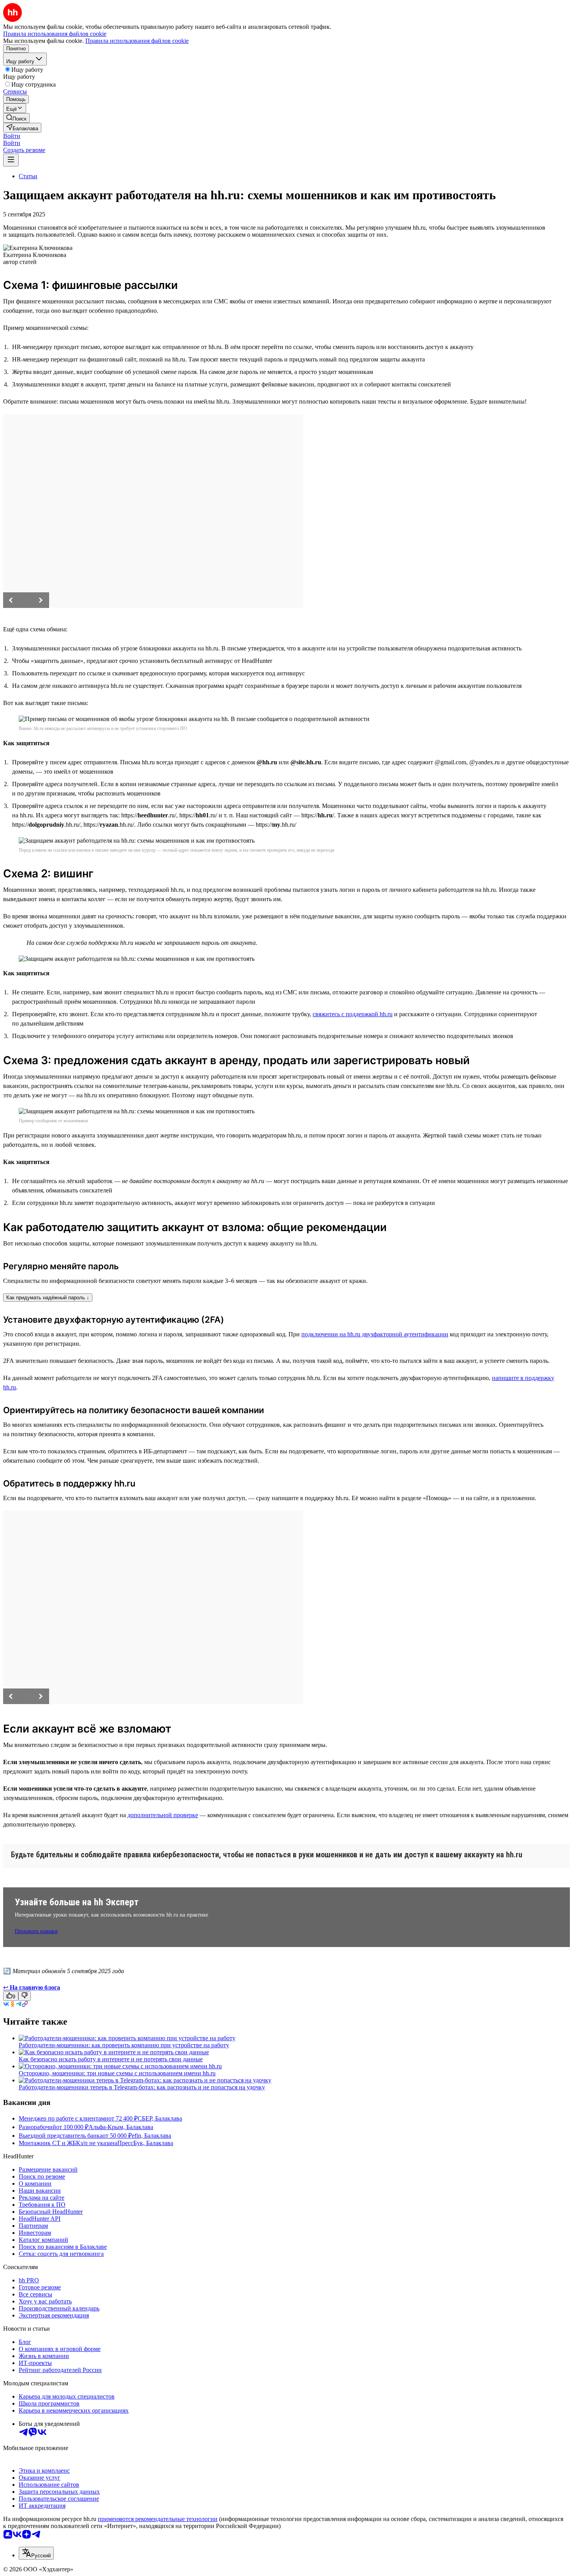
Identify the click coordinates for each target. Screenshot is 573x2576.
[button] (12, 136)
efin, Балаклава (151, 2136)
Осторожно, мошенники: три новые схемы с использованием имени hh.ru (117, 2073)
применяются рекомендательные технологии (158, 2519)
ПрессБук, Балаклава (145, 2143)
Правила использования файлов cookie (137, 41)
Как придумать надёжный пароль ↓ (48, 1298)
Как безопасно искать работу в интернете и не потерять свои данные (111, 2059)
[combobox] (36, 2553)
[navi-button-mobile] (11, 160)
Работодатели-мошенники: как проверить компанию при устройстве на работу (124, 2045)
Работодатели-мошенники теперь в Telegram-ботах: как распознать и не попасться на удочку (142, 2087)
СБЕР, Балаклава (160, 2118)
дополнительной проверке (163, 1815)
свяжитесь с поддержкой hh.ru (353, 1014)
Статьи (28, 176)
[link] (16, 118)
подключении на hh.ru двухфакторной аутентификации (375, 1334)
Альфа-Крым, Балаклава (121, 2127)
